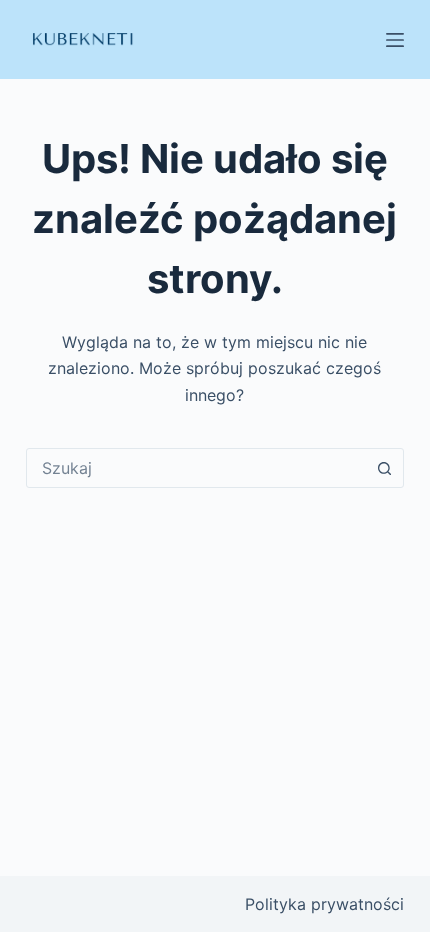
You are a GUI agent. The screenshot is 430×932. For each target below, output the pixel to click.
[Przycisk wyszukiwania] (384, 468)
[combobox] (196, 468)
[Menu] (395, 40)
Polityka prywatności (324, 904)
